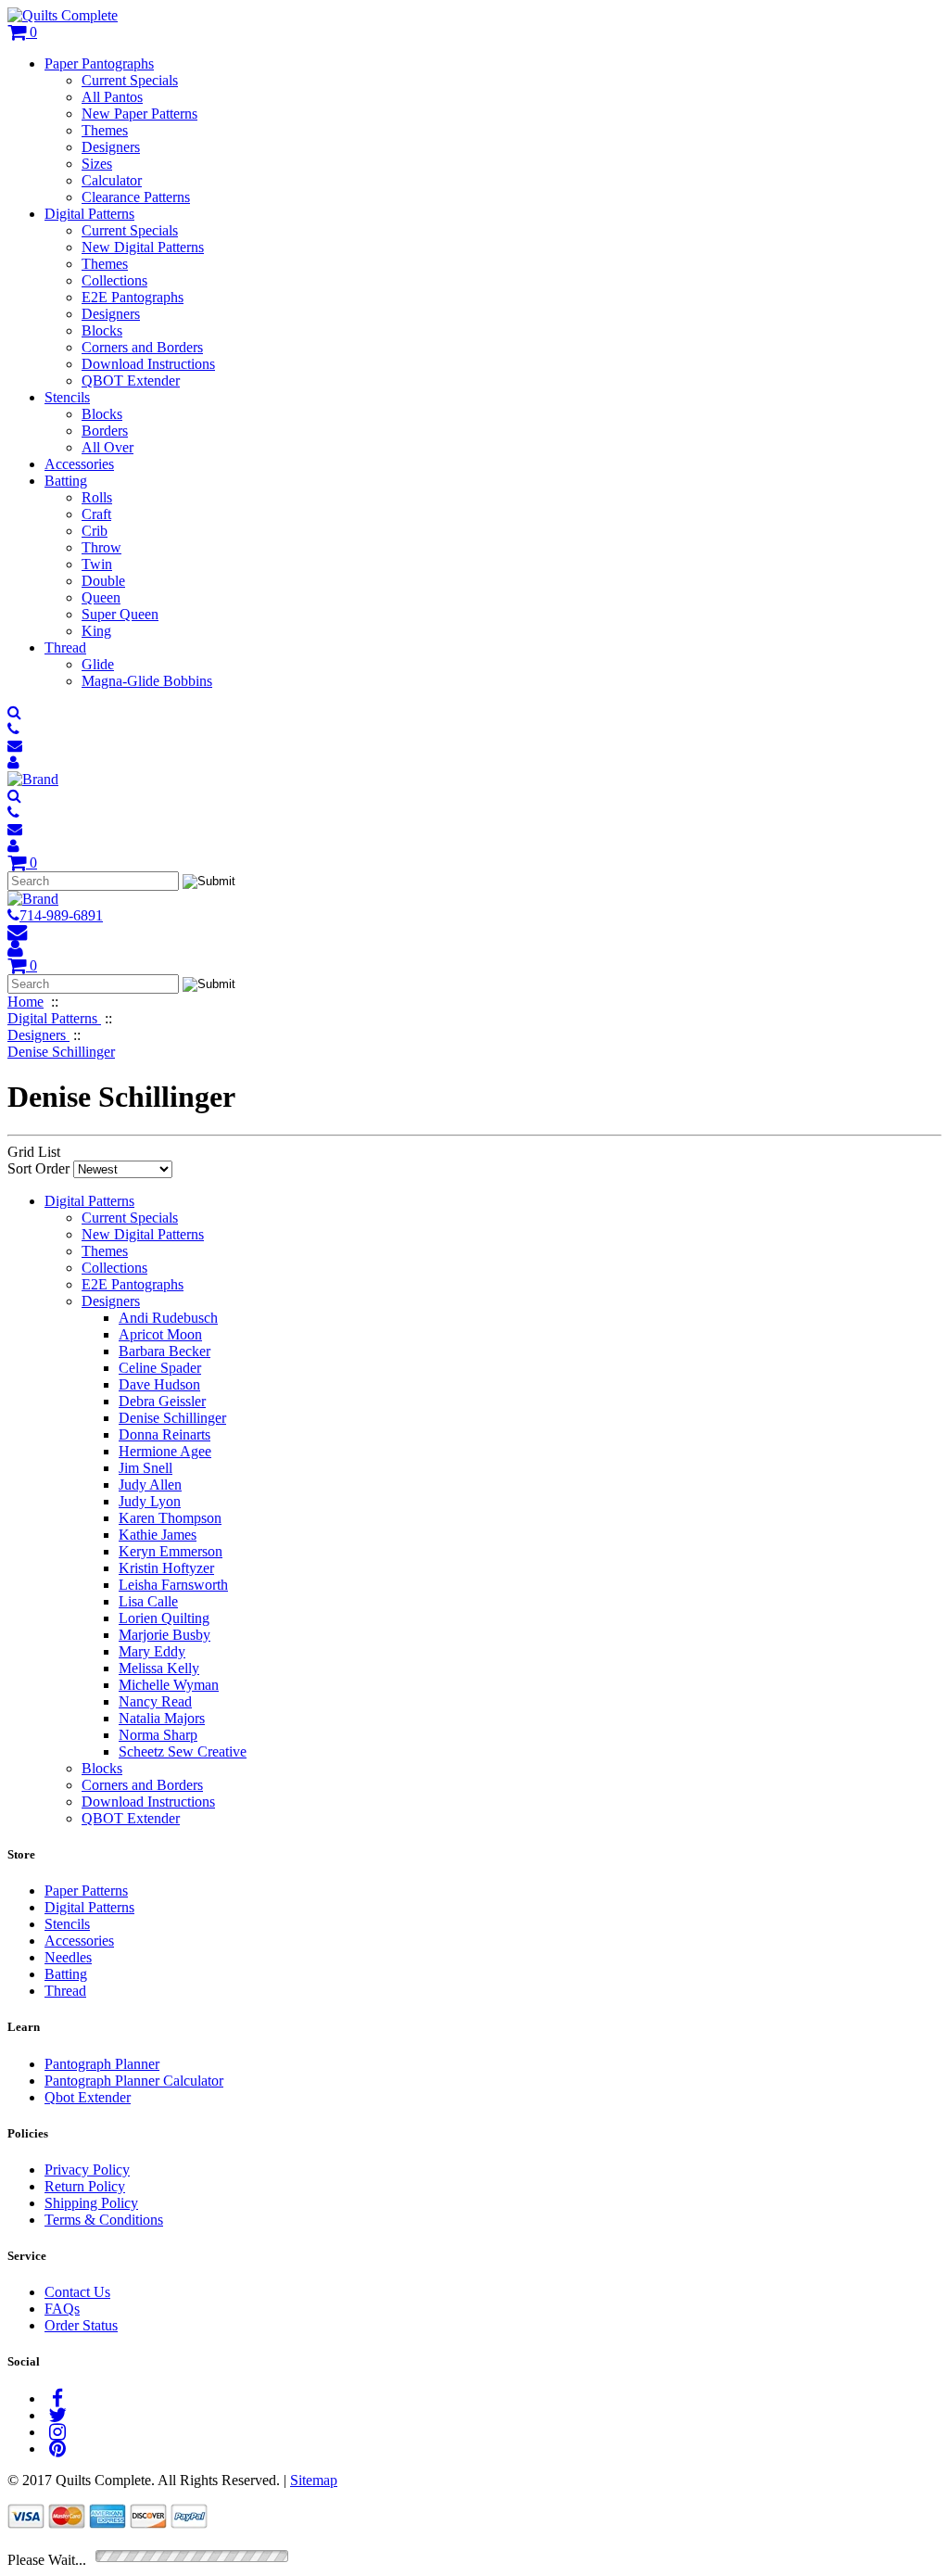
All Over (108, 447)
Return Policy (85, 2186)
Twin (97, 564)
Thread (65, 647)
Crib (95, 531)
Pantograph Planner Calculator (134, 2081)
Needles (68, 1957)
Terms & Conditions (104, 2220)
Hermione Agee (165, 1451)
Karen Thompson (170, 1518)
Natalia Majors (162, 1718)
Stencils (67, 397)
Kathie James (158, 1535)
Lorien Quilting (164, 1618)
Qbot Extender (88, 2097)
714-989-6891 (61, 915)
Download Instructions (148, 364)
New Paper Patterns (139, 114)
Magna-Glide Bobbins (147, 681)
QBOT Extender (131, 381)
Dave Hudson (159, 1384)
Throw (101, 547)
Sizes (97, 164)
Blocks (102, 330)
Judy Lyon (150, 1501)
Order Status (81, 2325)
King (96, 631)
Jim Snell (146, 1468)
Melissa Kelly (159, 1668)
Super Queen (120, 614)
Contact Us (77, 2292)
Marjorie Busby (164, 1635)
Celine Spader (160, 1368)
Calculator (112, 180)
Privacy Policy (87, 2170)
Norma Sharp (158, 1735)
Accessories (79, 464)
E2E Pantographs (133, 297)
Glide (98, 664)
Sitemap (314, 2480)
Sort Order (38, 1168)
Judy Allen (150, 1485)
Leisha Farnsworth (173, 1585)
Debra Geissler (162, 1401)
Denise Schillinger (172, 1418)
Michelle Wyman (169, 1685)
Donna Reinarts (164, 1434)
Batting (66, 481)
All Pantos (112, 97)
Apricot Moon (160, 1334)
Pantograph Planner (102, 2064)
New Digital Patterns (143, 247)
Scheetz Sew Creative (183, 1751)
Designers (111, 147)
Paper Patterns (86, 1891)
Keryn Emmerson (171, 1551)
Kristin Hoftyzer (166, 1568)
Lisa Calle (148, 1601)
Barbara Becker (164, 1351)
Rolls (97, 497)
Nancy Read (155, 1701)
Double (103, 581)
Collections (114, 280)
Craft (96, 514)
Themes (105, 130)
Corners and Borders (142, 347)
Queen (101, 597)
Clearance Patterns (136, 197)
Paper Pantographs (99, 63)
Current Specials (130, 80)
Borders (105, 431)
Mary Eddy (152, 1651)
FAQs (62, 2309)
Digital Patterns (89, 214)
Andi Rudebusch (168, 1318)
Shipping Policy (91, 2203)
